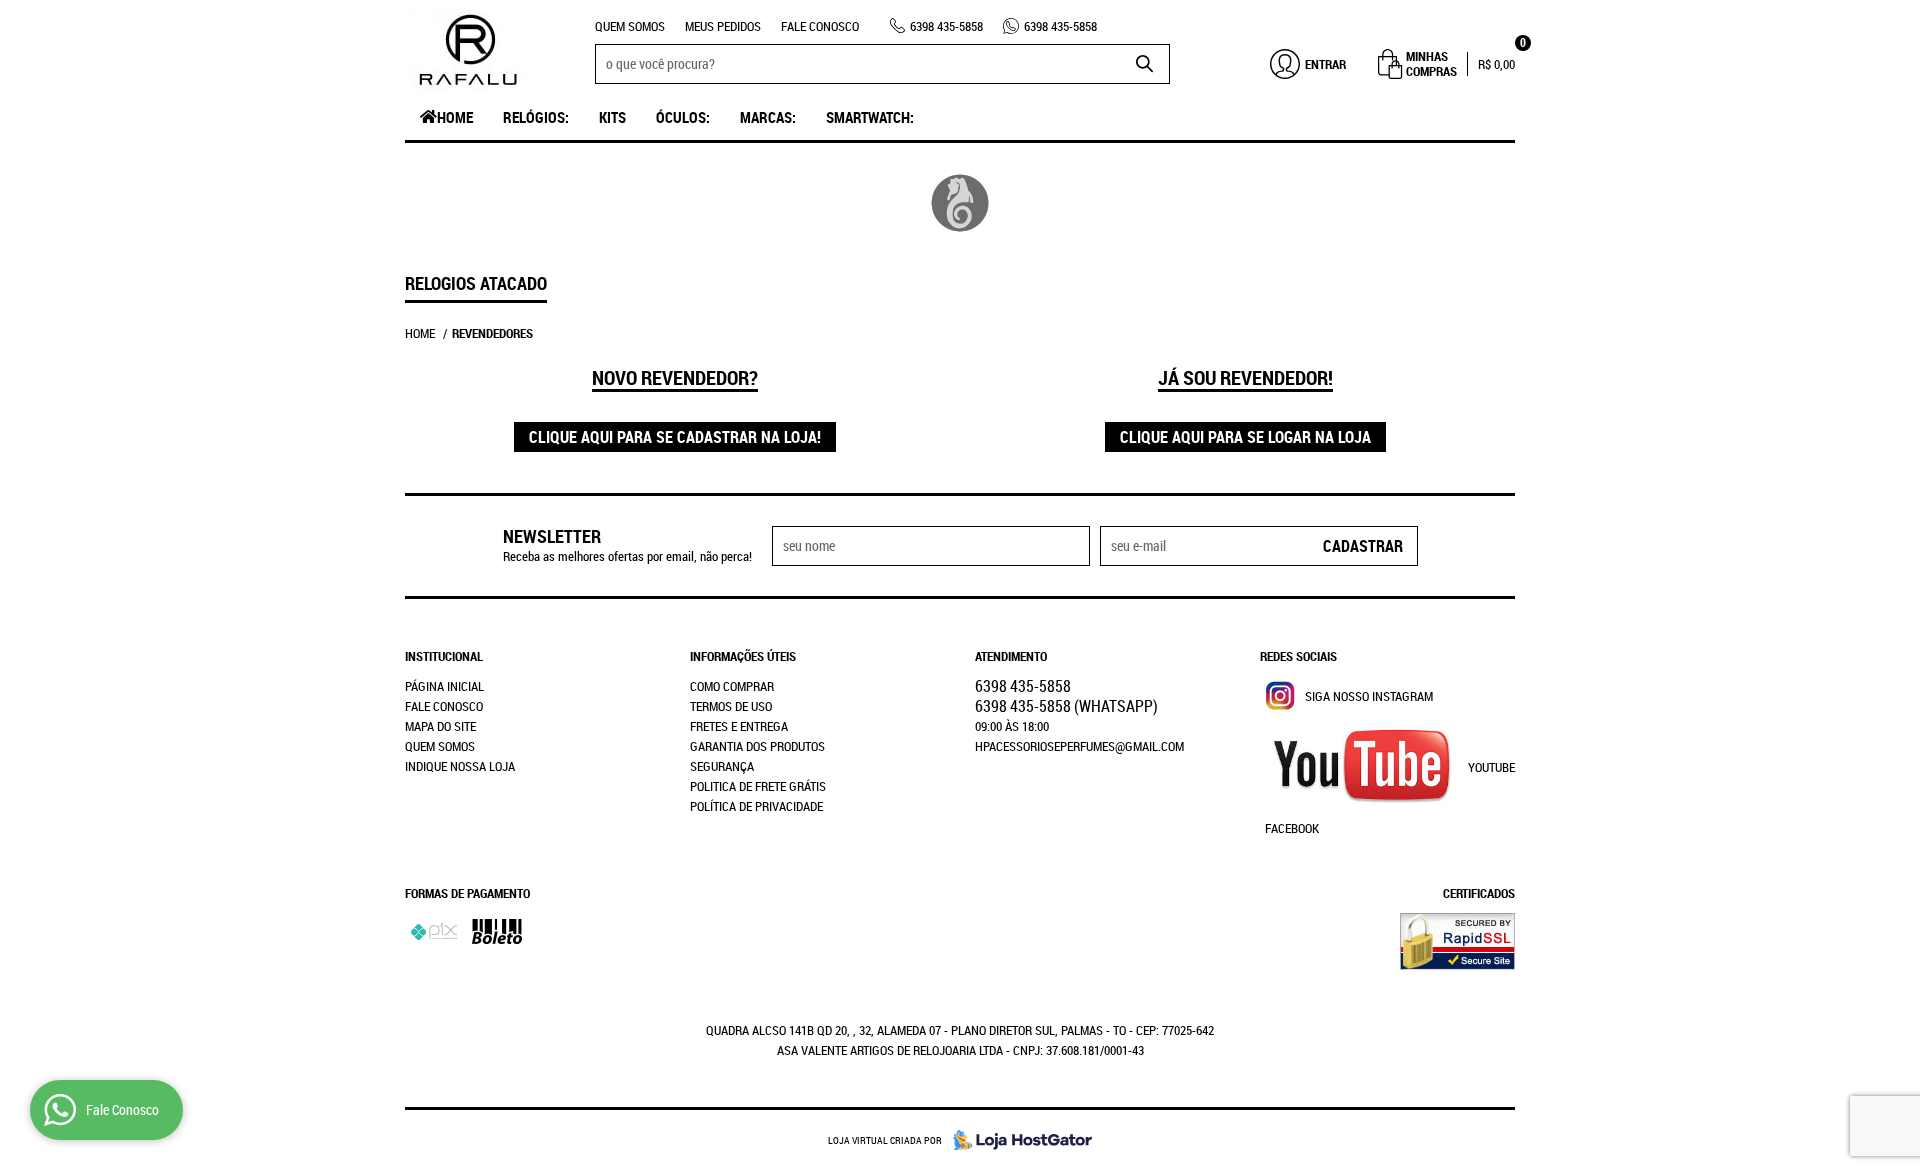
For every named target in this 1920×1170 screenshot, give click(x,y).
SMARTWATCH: (870, 117)
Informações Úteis (743, 656)
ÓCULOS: (683, 117)
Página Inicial (444, 686)
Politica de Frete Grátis (758, 786)
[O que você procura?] (1145, 64)
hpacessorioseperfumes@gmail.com (1079, 746)
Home (455, 117)
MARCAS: (768, 117)
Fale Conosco (820, 26)
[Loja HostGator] (1017, 1140)
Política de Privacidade (756, 806)
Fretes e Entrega (739, 726)
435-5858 (946, 26)
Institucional (444, 656)
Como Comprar (732, 686)
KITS (612, 117)
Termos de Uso (731, 706)
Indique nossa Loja (460, 766)
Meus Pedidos (723, 26)
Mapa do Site (440, 726)
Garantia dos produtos (757, 746)
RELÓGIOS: (536, 117)
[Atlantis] (960, 203)
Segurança (722, 766)
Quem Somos (630, 26)
